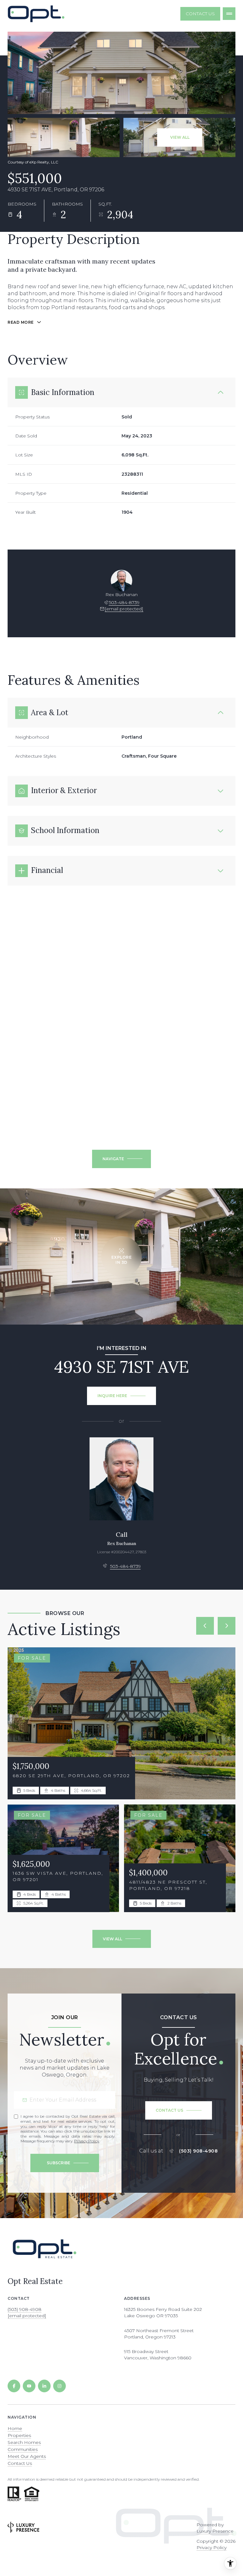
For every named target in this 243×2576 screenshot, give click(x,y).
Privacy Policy (87, 2141)
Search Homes (24, 2442)
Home (15, 2428)
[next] (227, 1626)
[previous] (205, 1626)
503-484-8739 (124, 602)
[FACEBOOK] (14, 2386)
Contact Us (200, 14)
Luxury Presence (215, 2531)
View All (180, 137)
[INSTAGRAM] (59, 2386)
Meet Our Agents (27, 2456)
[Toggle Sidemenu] (229, 14)
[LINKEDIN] (44, 2386)
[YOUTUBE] (29, 2386)
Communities (23, 2449)
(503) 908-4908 (198, 2151)
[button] (179, 2110)
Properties (19, 2435)
